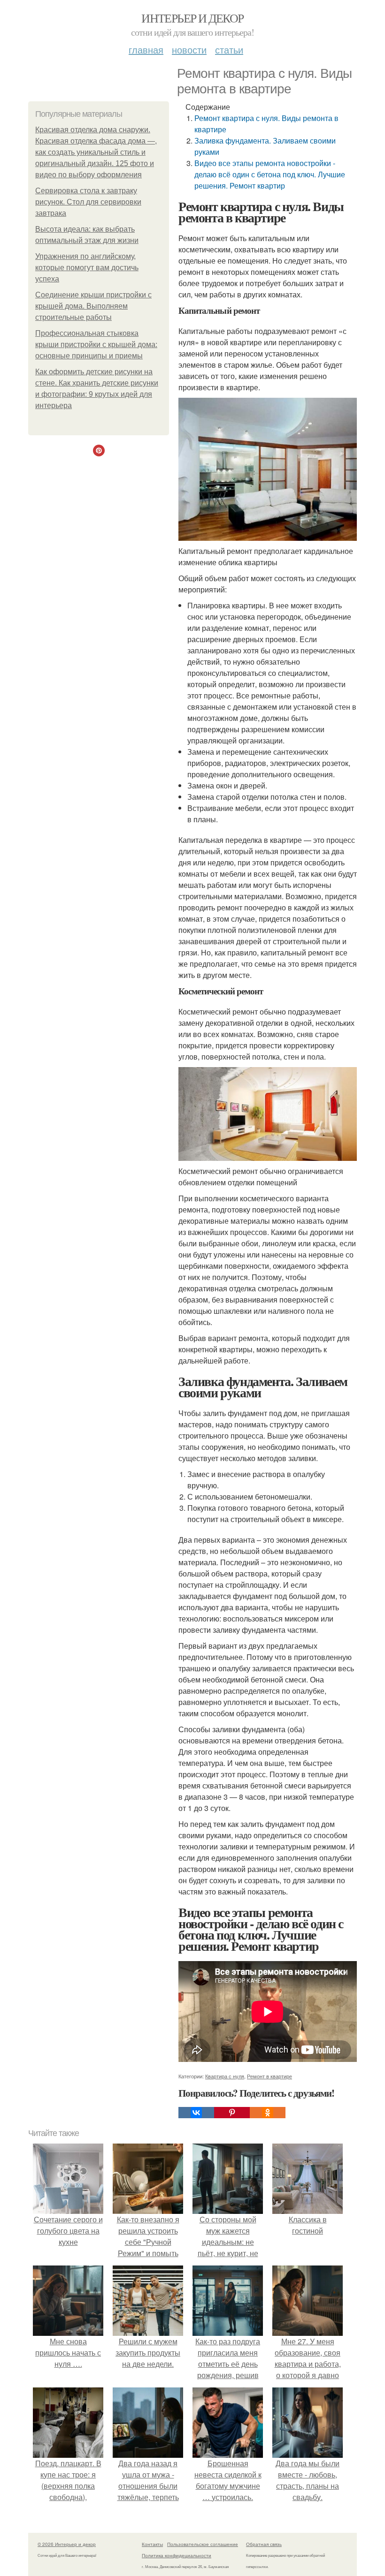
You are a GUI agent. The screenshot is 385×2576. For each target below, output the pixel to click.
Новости (189, 49)
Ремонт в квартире (269, 2076)
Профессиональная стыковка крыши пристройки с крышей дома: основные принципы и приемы (96, 345)
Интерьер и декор (192, 18)
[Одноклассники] (268, 2113)
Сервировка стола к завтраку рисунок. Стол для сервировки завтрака (88, 202)
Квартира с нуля (225, 2076)
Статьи (229, 49)
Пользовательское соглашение (203, 2544)
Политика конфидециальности (177, 2555)
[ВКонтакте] (196, 2113)
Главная (146, 49)
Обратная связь (264, 2544)
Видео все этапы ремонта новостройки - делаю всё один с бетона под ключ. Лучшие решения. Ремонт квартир (270, 174)
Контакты (152, 2544)
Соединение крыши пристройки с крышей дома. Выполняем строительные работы (93, 306)
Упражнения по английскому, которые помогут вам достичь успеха (87, 268)
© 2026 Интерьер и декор (67, 2544)
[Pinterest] (232, 2113)
